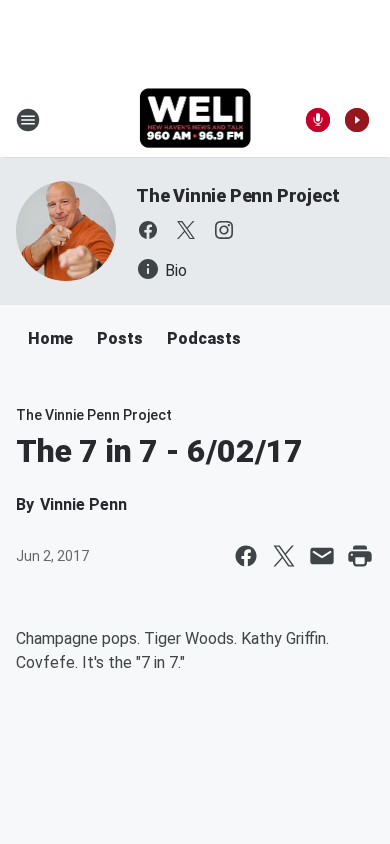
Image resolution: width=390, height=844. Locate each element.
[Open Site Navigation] (28, 120)
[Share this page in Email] (322, 556)
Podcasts (204, 338)
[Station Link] (195, 120)
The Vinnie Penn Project (237, 195)
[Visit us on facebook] (148, 230)
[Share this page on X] (284, 556)
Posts (120, 338)
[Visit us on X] (186, 230)
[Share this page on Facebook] (246, 556)
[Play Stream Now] (357, 120)
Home (50, 338)
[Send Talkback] (318, 120)
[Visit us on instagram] (224, 230)
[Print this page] (360, 556)
